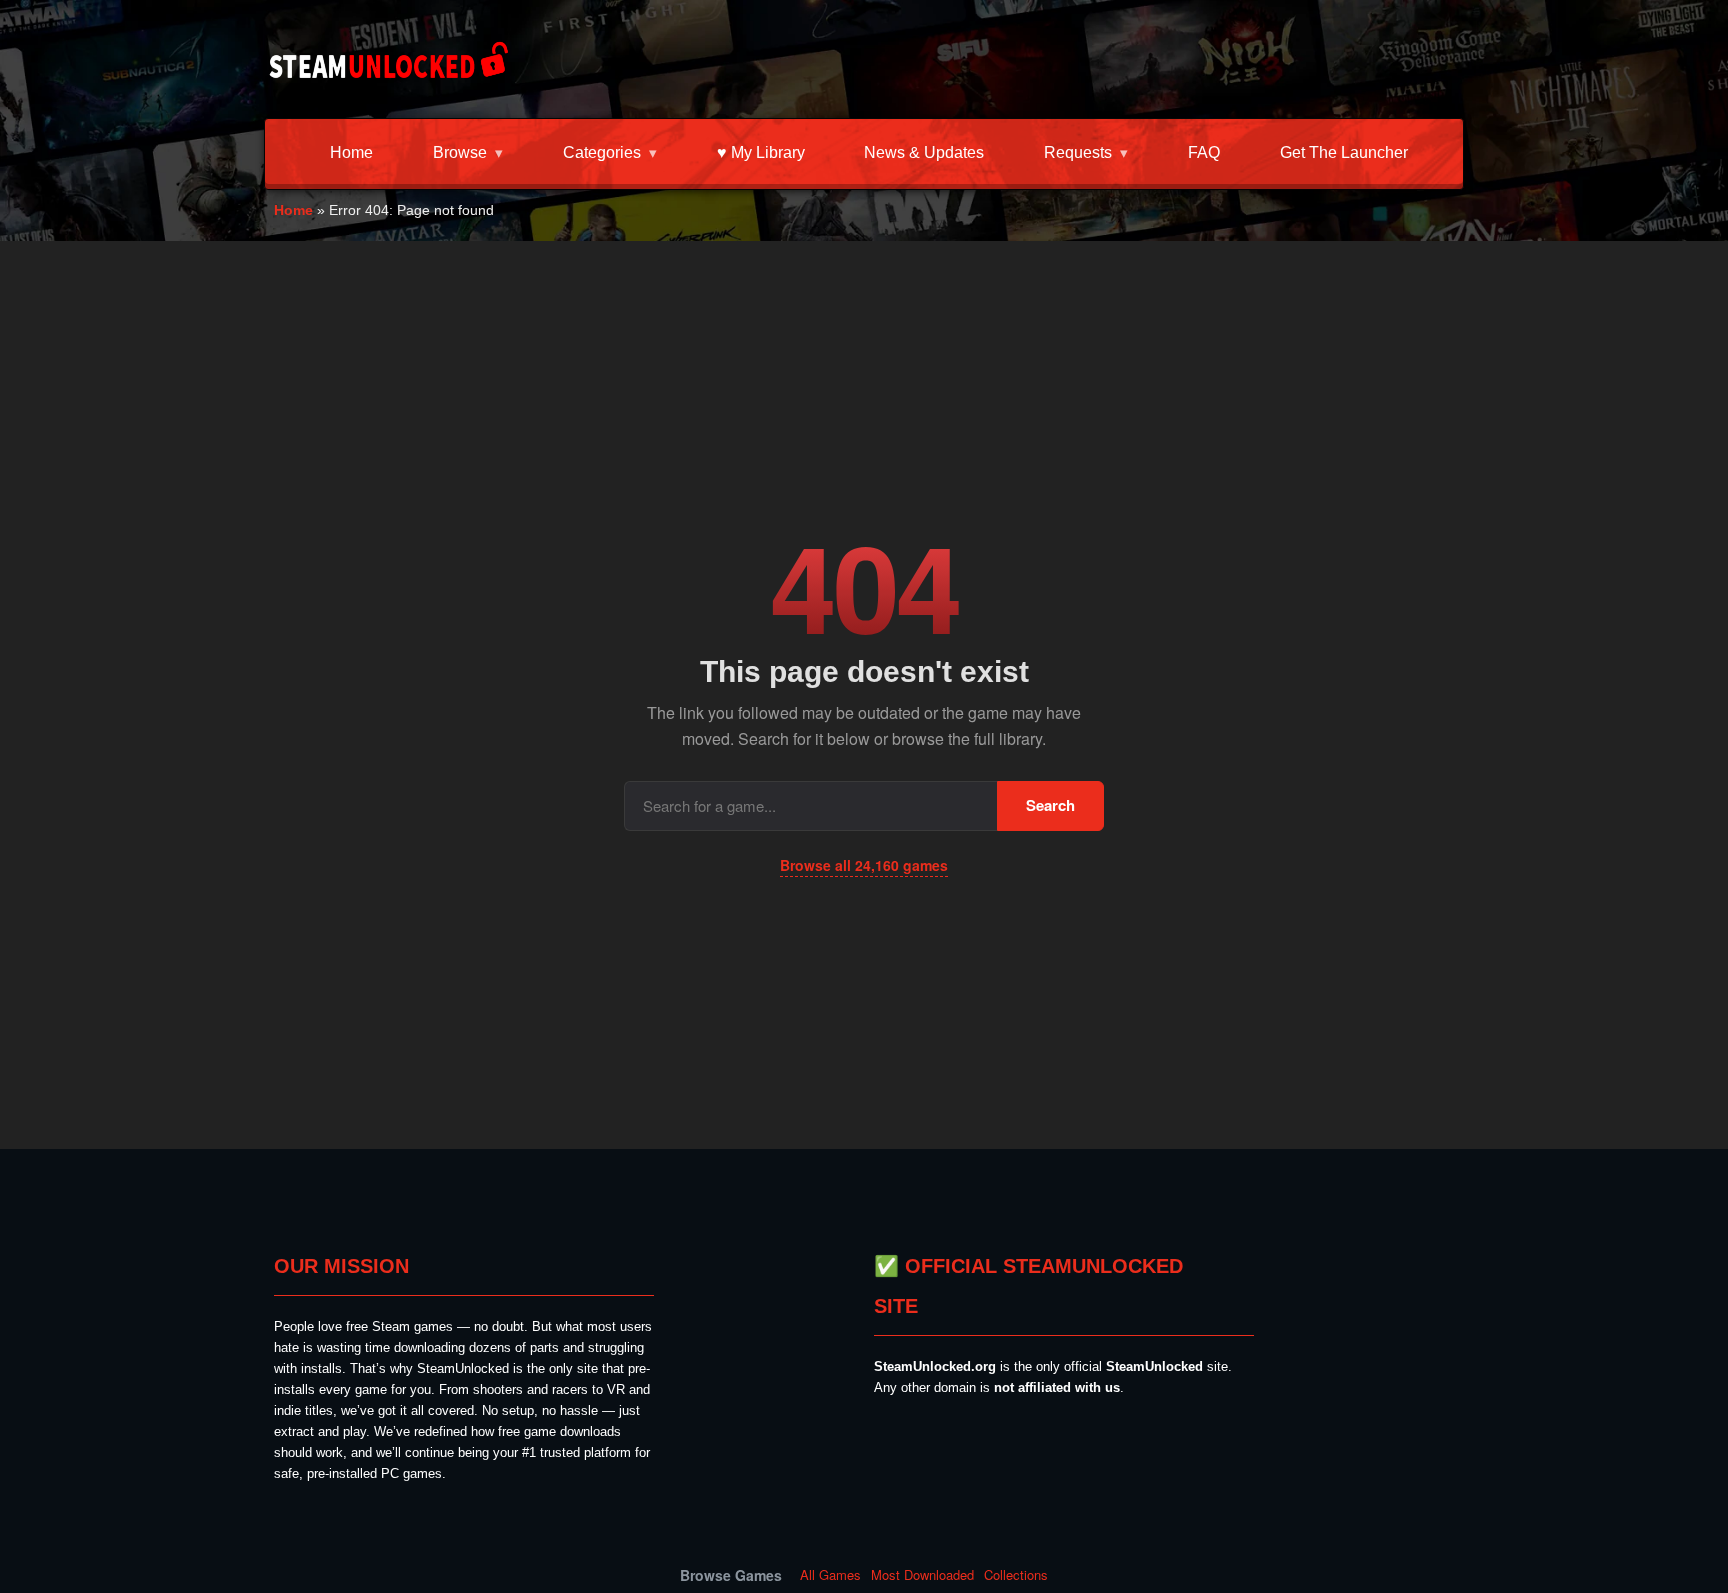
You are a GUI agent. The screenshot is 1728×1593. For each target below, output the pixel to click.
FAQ (1204, 152)
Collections (1016, 1575)
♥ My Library (761, 152)
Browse (460, 152)
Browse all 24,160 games (864, 865)
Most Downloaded (922, 1575)
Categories (602, 152)
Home (351, 152)
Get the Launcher (1344, 152)
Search (1050, 805)
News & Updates (924, 152)
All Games (830, 1575)
